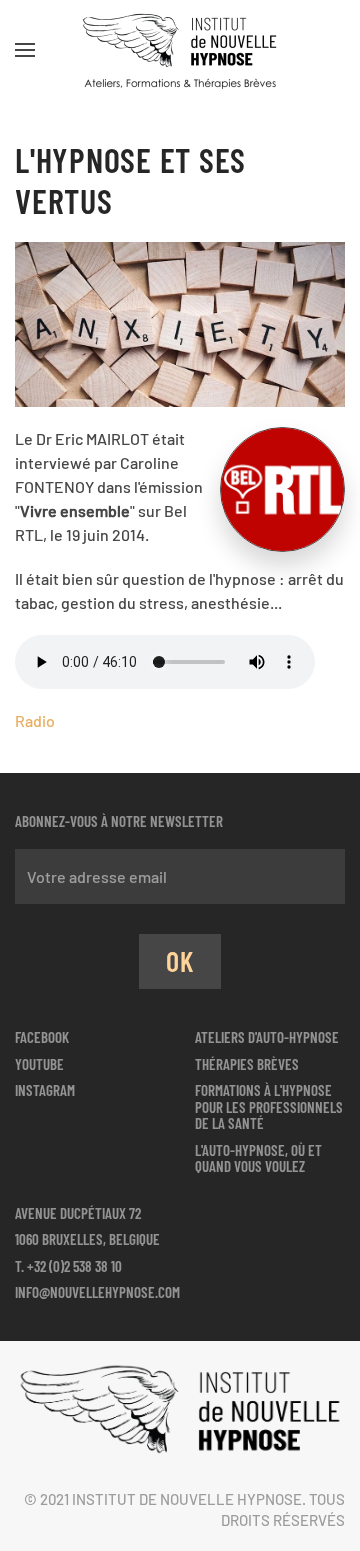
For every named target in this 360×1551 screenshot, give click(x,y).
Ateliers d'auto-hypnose (267, 1037)
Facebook (42, 1037)
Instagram (45, 1090)
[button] (25, 50)
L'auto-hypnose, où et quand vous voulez (258, 1158)
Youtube (39, 1064)
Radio (35, 720)
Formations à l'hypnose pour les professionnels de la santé (269, 1106)
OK (180, 961)
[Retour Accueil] (180, 50)
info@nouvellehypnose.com (97, 1292)
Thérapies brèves (247, 1064)
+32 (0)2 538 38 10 (74, 1266)
